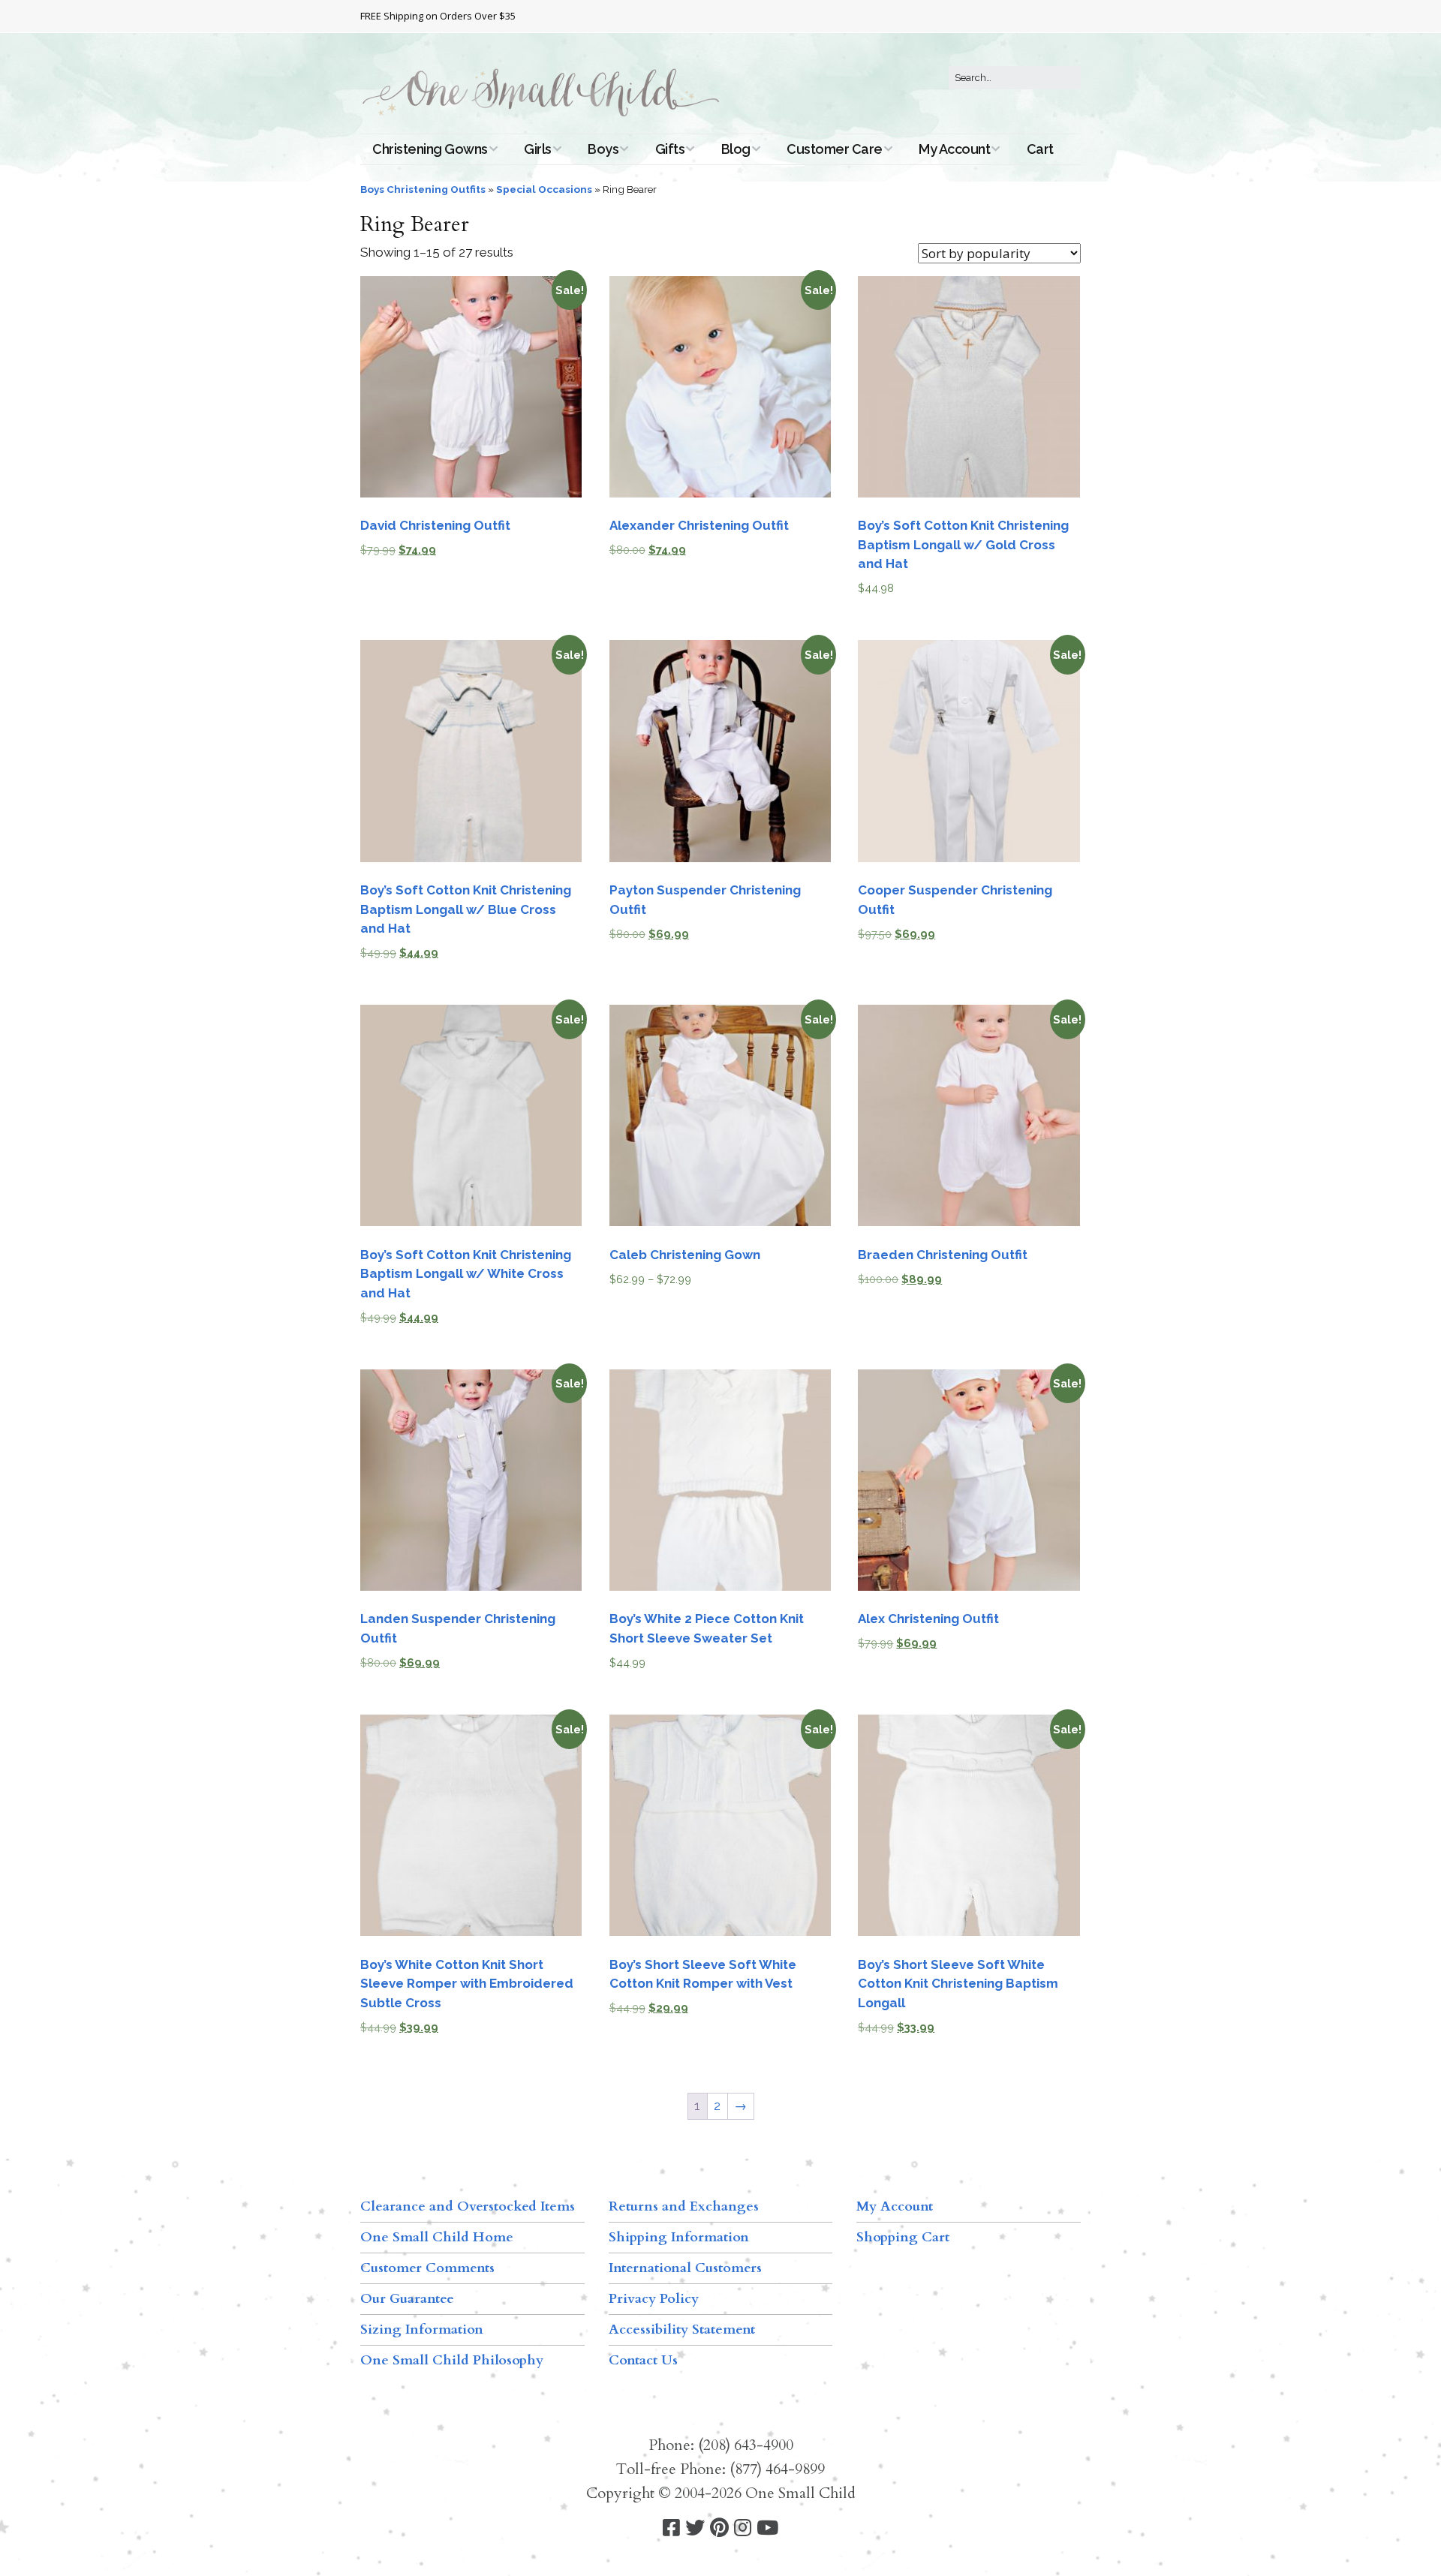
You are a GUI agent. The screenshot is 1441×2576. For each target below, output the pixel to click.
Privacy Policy (654, 2299)
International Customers (685, 2268)
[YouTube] (767, 2528)
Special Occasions (544, 189)
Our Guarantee (407, 2299)
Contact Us (643, 2360)
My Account (954, 149)
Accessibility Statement (682, 2330)
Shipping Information (679, 2237)
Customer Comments (427, 2268)
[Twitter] (695, 2528)
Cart (1040, 149)
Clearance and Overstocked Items (468, 2206)
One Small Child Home (437, 2237)
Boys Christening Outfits (423, 189)
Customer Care (835, 149)
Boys (603, 149)
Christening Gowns (430, 149)
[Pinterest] (719, 2528)
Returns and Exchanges (684, 2206)
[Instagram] (743, 2528)
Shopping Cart (903, 2237)
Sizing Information (422, 2330)
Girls (538, 149)
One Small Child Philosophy (452, 2360)
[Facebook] (671, 2528)
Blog (736, 149)
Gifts (670, 149)
